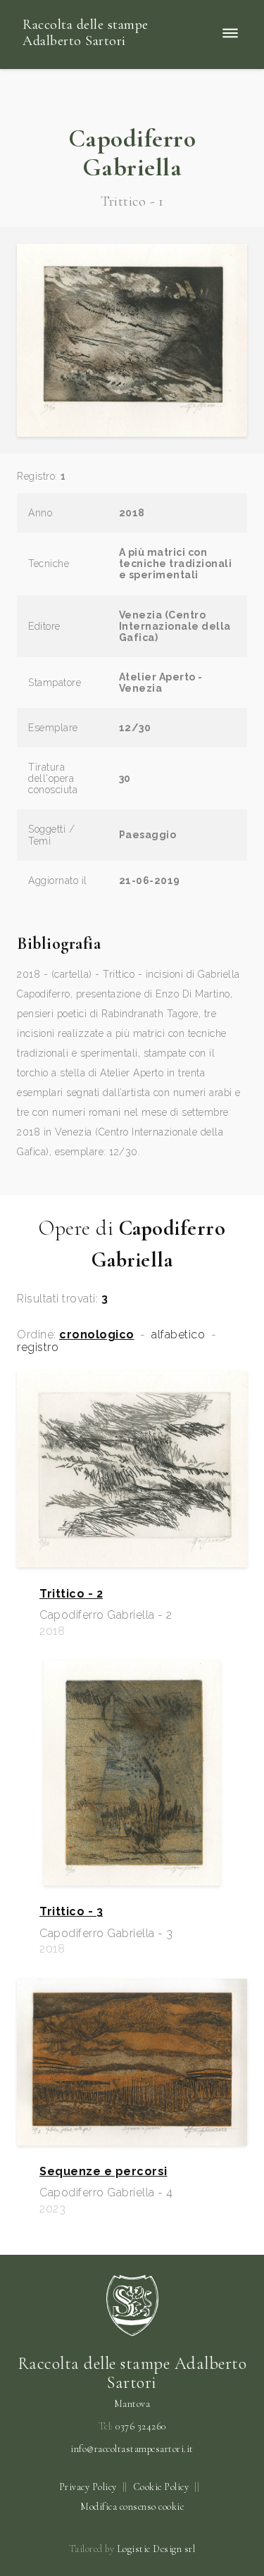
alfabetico (178, 1335)
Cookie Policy (161, 2487)
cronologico (97, 1335)
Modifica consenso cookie (132, 2507)
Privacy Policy (88, 2487)
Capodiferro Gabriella (132, 153)
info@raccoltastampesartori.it (132, 2449)
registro (38, 1348)
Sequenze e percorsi (103, 2172)
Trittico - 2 (71, 1594)
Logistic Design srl (156, 2549)
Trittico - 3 (71, 1912)
